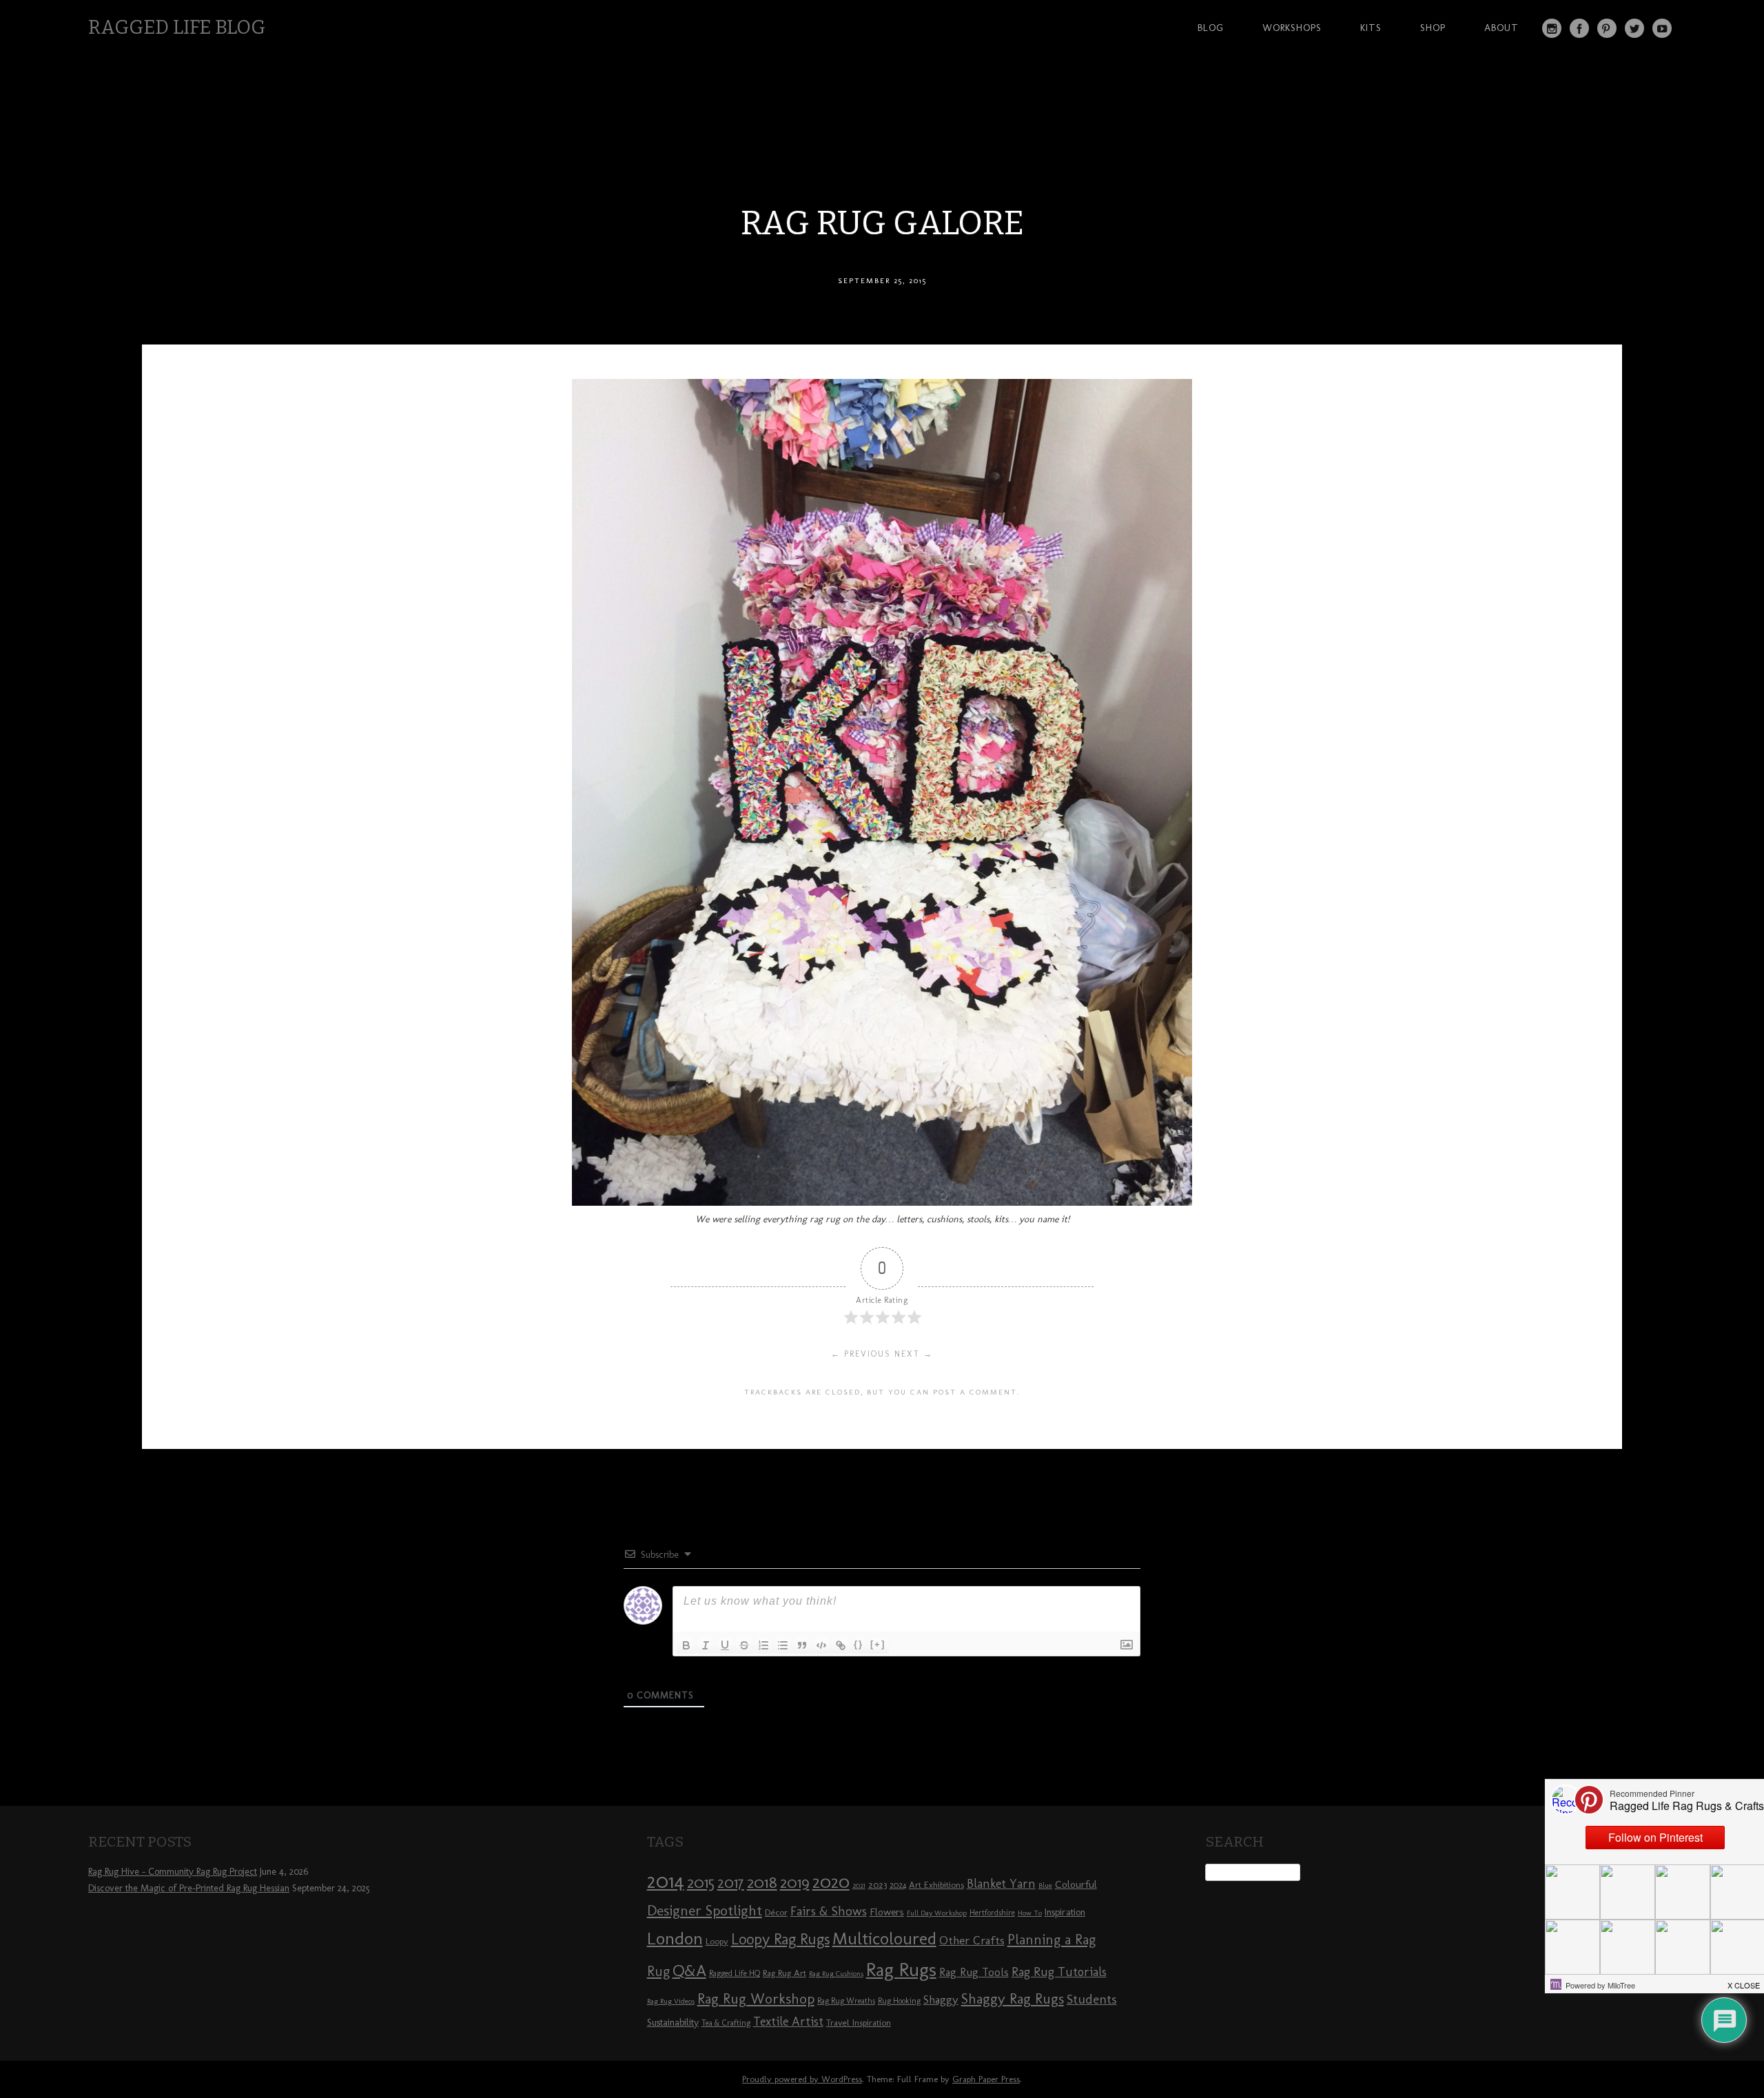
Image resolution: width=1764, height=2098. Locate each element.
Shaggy (941, 1999)
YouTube (1662, 28)
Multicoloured (884, 1938)
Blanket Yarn (1001, 1884)
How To (1030, 1913)
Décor (776, 1912)
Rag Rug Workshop (756, 1998)
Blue (1045, 1885)
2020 (831, 1882)
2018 (762, 1882)
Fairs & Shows (829, 1911)
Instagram (1552, 28)
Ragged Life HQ (735, 1973)
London (675, 1938)
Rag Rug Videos (671, 2001)
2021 (859, 1885)
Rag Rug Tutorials (1059, 1972)
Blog (1211, 28)
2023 (878, 1884)
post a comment (975, 1392)
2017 (731, 1883)
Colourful (1076, 1884)
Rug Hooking (899, 2001)
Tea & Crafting (726, 2023)
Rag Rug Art (784, 1973)
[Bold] (686, 1645)
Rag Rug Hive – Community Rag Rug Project (173, 1872)
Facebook (1579, 28)
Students (1092, 1999)
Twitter (1634, 28)
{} (859, 1644)
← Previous (861, 1354)
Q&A (689, 1971)
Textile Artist (788, 2022)
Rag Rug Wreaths (846, 2001)
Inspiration (1065, 1912)
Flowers (887, 1912)
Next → (914, 1354)
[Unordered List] (783, 1645)
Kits (1371, 28)
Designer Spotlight (705, 1910)
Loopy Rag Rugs (780, 1939)
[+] (878, 1644)
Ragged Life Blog (177, 27)
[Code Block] (821, 1645)
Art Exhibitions (936, 1884)
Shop (1433, 28)
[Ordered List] (763, 1645)
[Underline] (725, 1645)
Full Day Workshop (937, 1913)
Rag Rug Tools (974, 1972)
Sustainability (673, 2023)
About (1501, 28)
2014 (666, 1881)
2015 (701, 1882)
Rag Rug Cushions (836, 1974)
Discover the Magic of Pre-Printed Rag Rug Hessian (189, 1888)
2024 (898, 1885)
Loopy (717, 1941)
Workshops (1292, 28)
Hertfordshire (992, 1913)
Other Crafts (972, 1940)
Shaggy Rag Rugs (1013, 1998)
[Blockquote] (802, 1645)
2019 (795, 1882)
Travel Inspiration (859, 2022)
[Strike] (744, 1645)
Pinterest (1607, 28)
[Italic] (706, 1645)
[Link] (841, 1645)
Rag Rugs (901, 1970)
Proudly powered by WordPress (802, 2079)
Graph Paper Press (986, 2079)
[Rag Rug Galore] (882, 1202)
